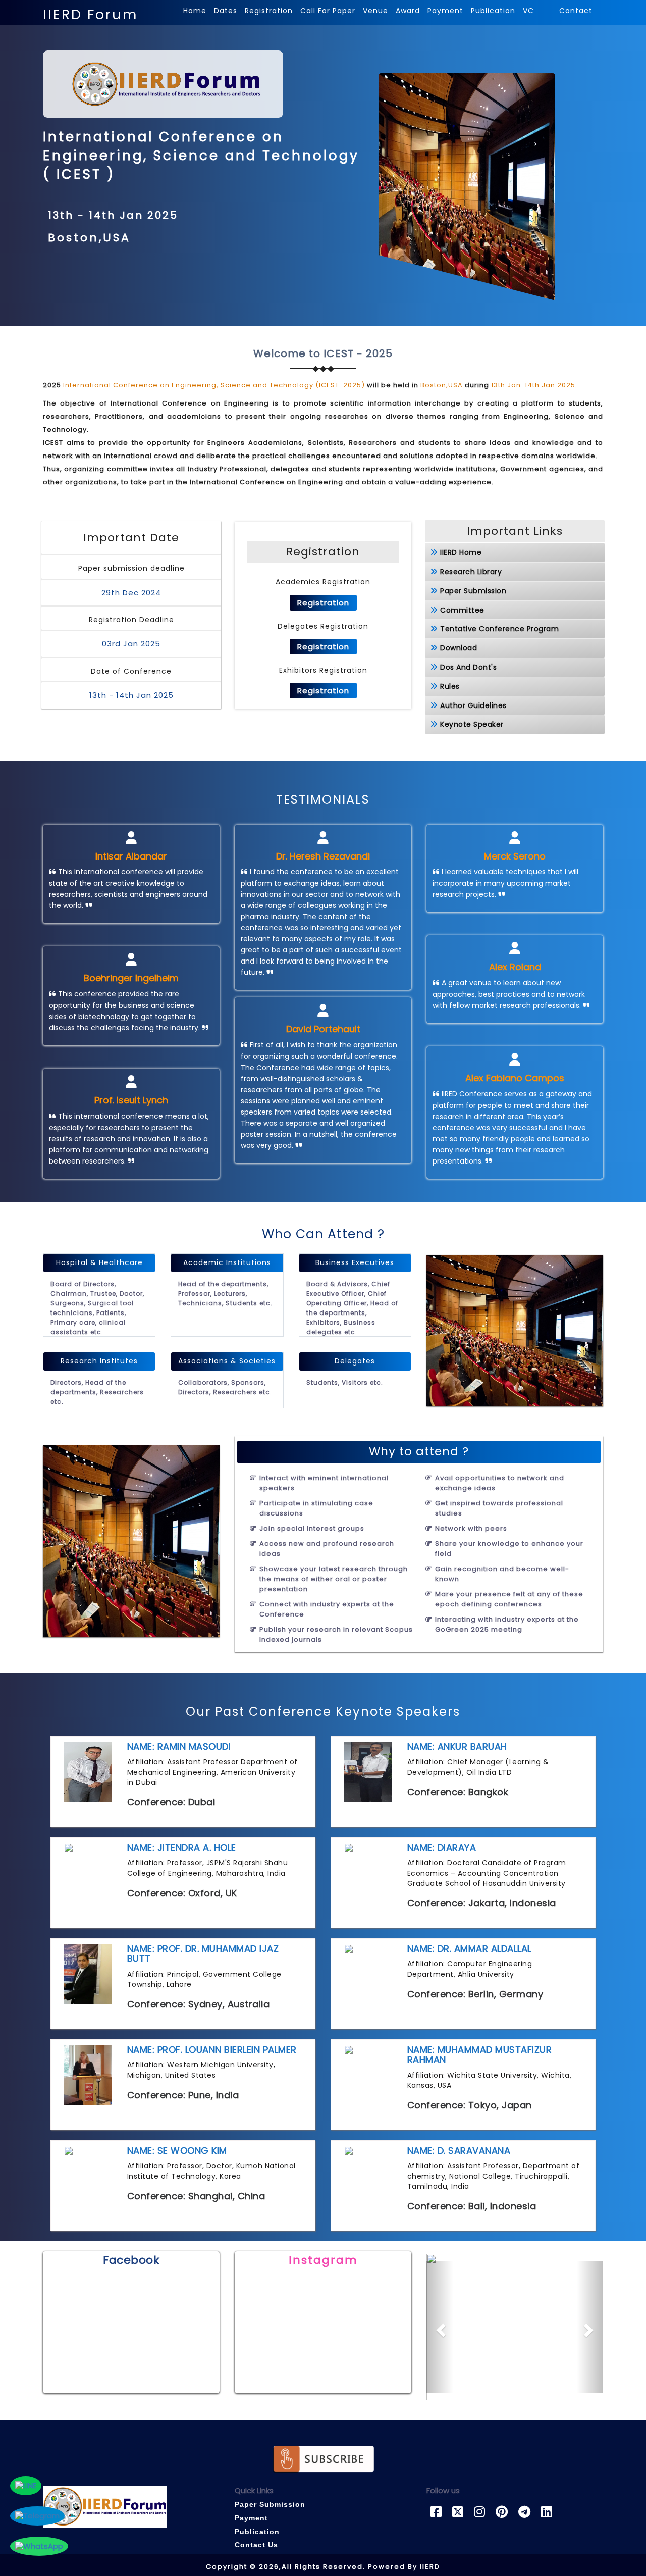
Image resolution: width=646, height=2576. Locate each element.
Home (195, 11)
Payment (445, 11)
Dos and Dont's (468, 667)
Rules (450, 686)
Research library (471, 572)
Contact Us (256, 2545)
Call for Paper (328, 11)
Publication (493, 11)
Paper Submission (473, 591)
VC (530, 11)
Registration (269, 11)
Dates (226, 11)
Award (408, 11)
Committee (462, 610)
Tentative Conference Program (499, 629)
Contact (576, 11)
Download (459, 648)
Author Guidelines (473, 705)
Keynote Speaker (472, 724)
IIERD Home (461, 552)
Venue (375, 11)
